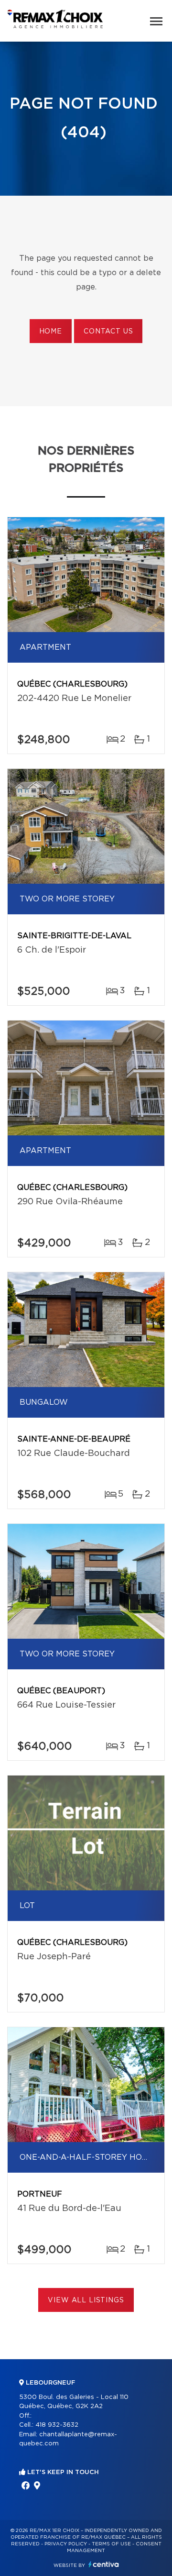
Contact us (108, 332)
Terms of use (111, 2544)
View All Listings (86, 2300)
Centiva (104, 2564)
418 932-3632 (57, 2425)
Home (51, 332)
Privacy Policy (66, 2544)
